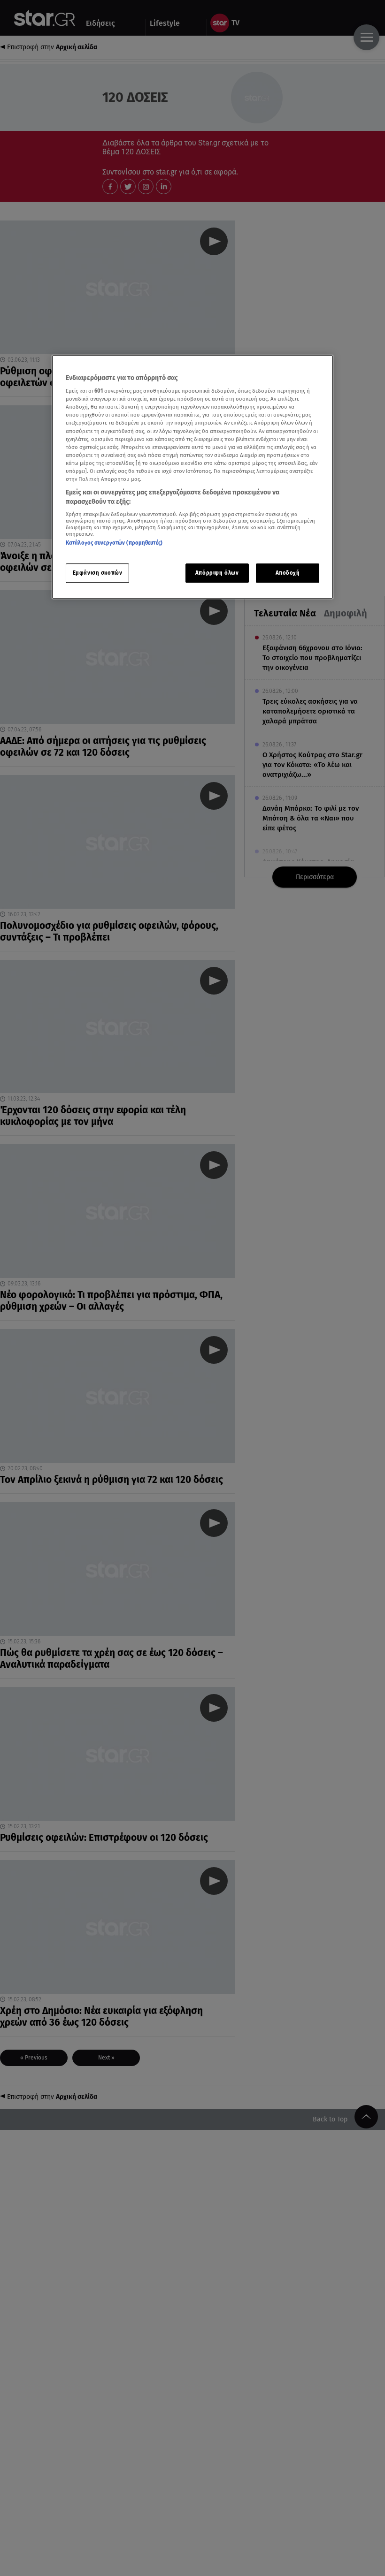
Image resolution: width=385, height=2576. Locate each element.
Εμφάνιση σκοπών (98, 573)
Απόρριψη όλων (217, 573)
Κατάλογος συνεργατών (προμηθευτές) (114, 543)
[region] (192, 477)
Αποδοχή (288, 573)
